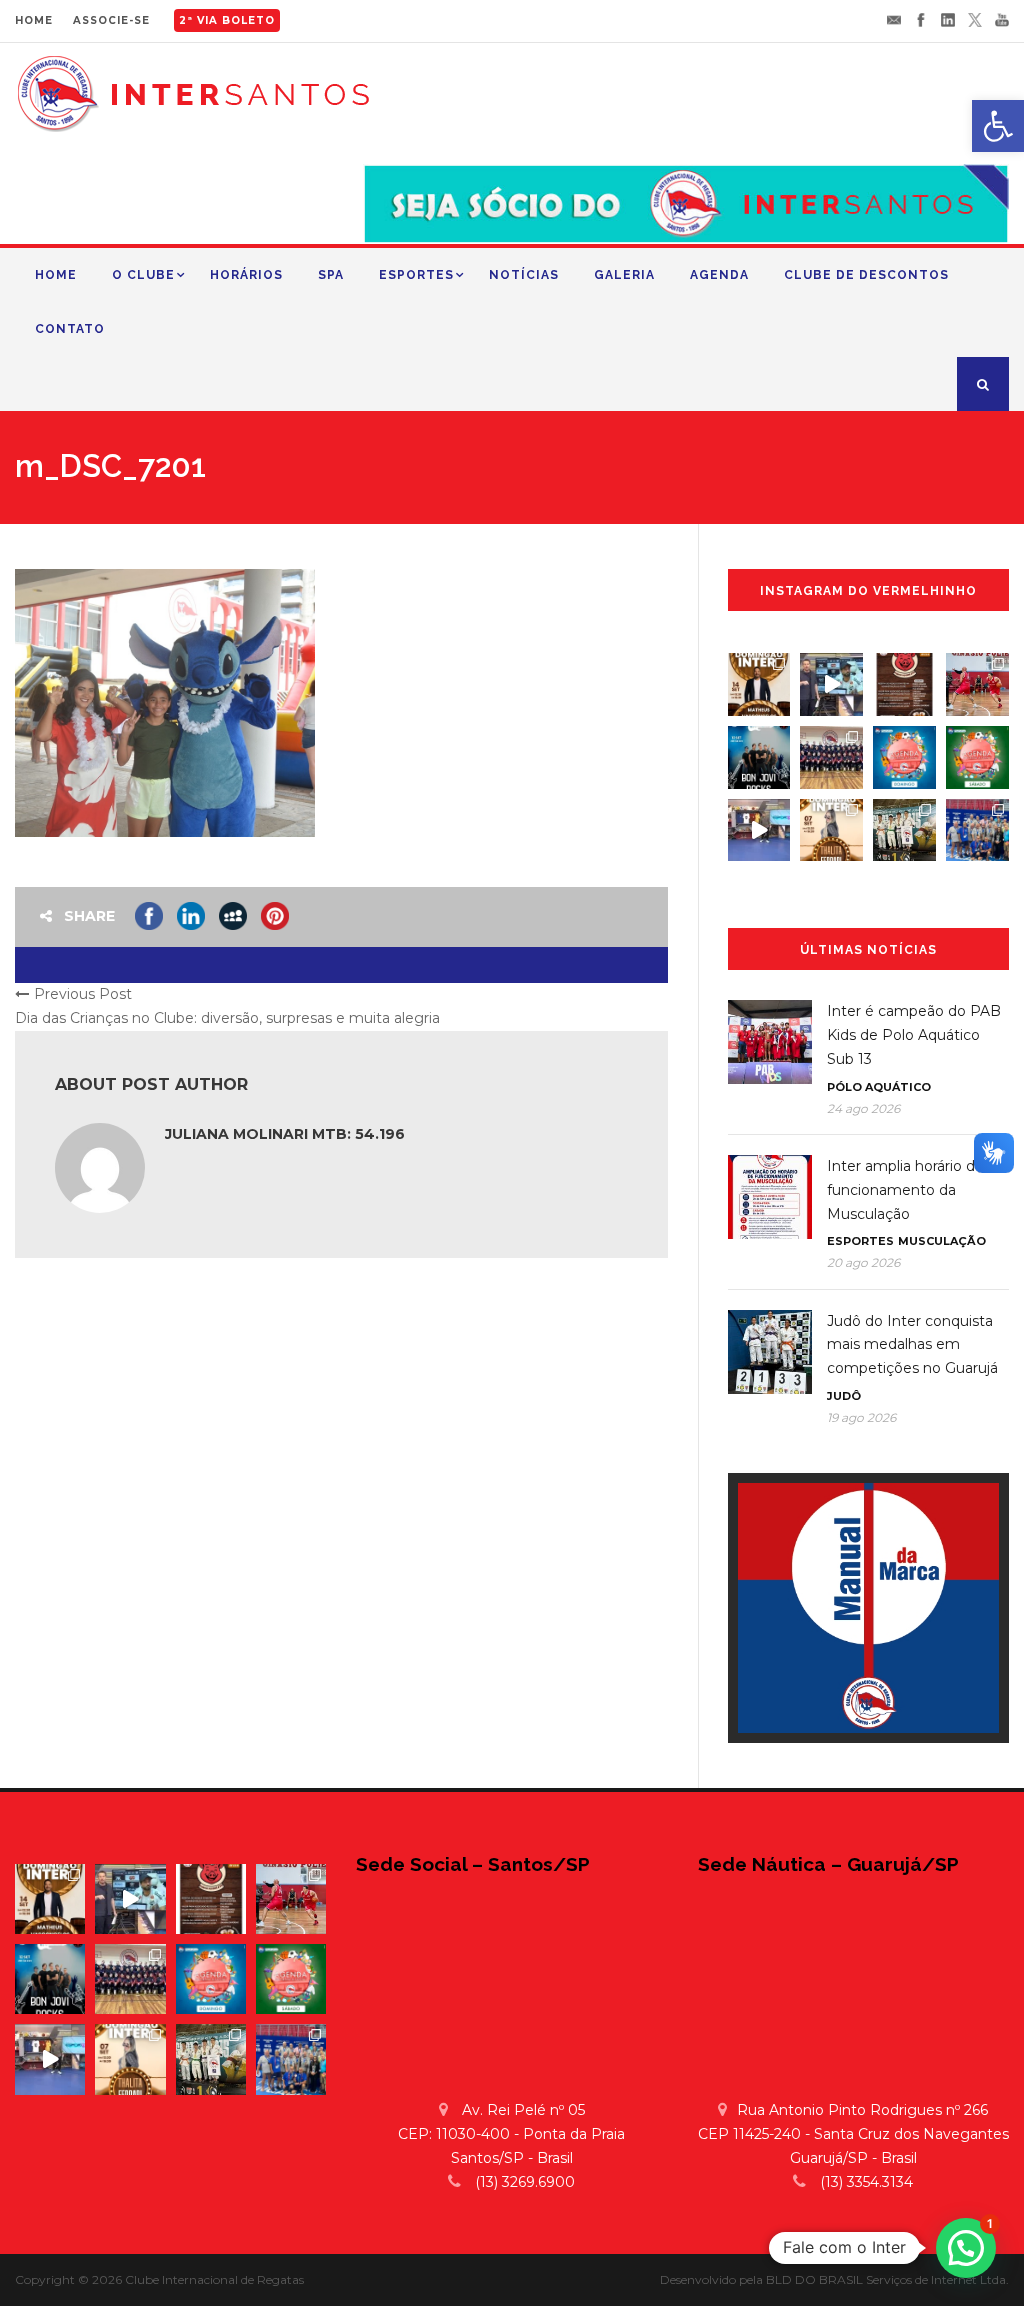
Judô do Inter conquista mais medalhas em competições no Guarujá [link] (912, 1345)
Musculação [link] (942, 1241)
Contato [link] (70, 329)
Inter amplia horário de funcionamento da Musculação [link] (905, 1190)
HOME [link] (34, 20)
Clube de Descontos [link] (866, 275)
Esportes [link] (416, 275)
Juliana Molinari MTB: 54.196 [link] (285, 1134)
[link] (998, 126)
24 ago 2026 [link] (863, 1108)
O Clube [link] (143, 275)
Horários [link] (246, 275)
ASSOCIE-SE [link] (111, 20)
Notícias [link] (524, 275)
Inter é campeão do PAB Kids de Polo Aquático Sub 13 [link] (914, 1035)
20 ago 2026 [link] (863, 1262)
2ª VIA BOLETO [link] (227, 20)
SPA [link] (331, 275)
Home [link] (56, 275)
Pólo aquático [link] (879, 1087)
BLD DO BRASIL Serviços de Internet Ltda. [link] (887, 2279)
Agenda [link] (719, 275)
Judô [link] (844, 1396)
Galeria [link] (624, 275)
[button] (966, 2248)
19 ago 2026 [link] (861, 1417)
